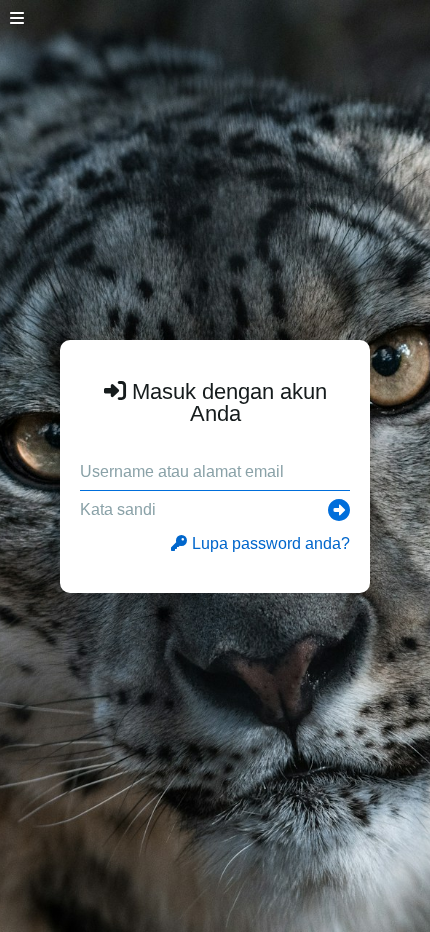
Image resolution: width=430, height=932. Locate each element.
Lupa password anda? (271, 543)
